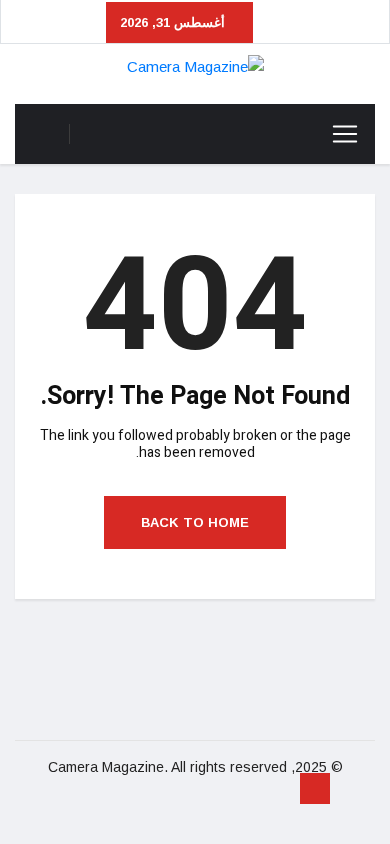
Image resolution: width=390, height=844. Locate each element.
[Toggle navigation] (345, 134)
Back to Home (195, 522)
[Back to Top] (315, 789)
